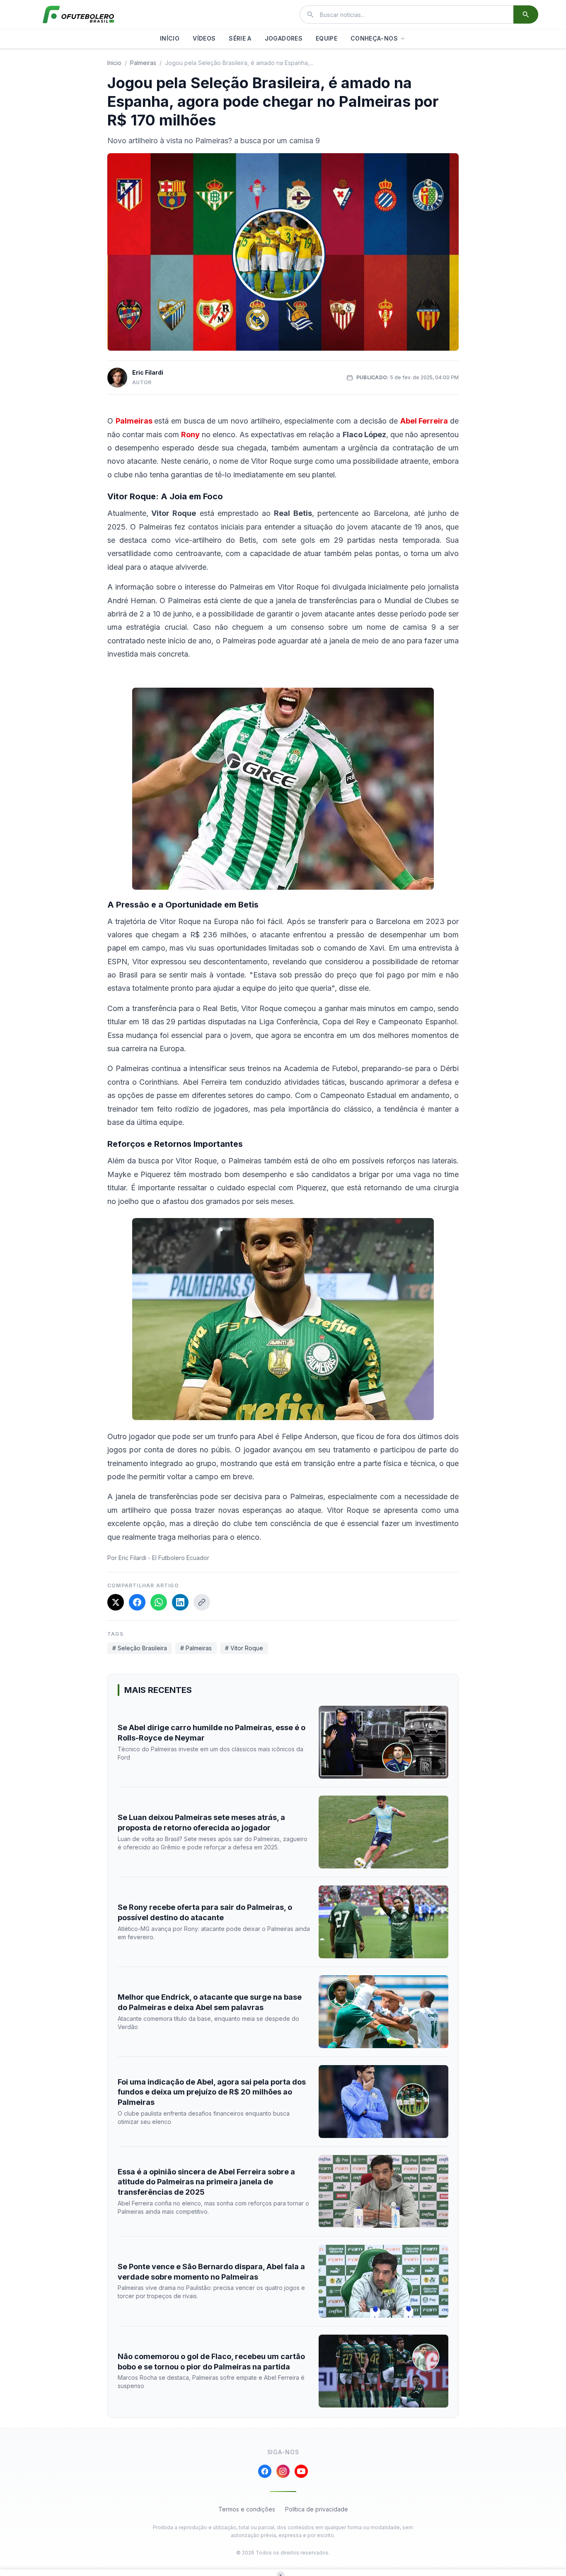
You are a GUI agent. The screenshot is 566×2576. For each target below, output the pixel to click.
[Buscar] (526, 14)
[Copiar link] (202, 1602)
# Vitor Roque (244, 1648)
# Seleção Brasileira (140, 1648)
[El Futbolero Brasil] (78, 14)
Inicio (114, 63)
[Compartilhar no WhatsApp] (159, 1602)
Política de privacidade (317, 2509)
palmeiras (143, 63)
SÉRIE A (240, 38)
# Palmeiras (196, 1648)
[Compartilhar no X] (116, 1602)
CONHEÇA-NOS (374, 38)
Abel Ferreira (424, 421)
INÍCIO (170, 38)
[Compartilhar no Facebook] (137, 1602)
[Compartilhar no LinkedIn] (180, 1602)
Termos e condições (247, 2509)
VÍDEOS (204, 38)
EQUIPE (327, 38)
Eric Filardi (148, 372)
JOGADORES (284, 38)
